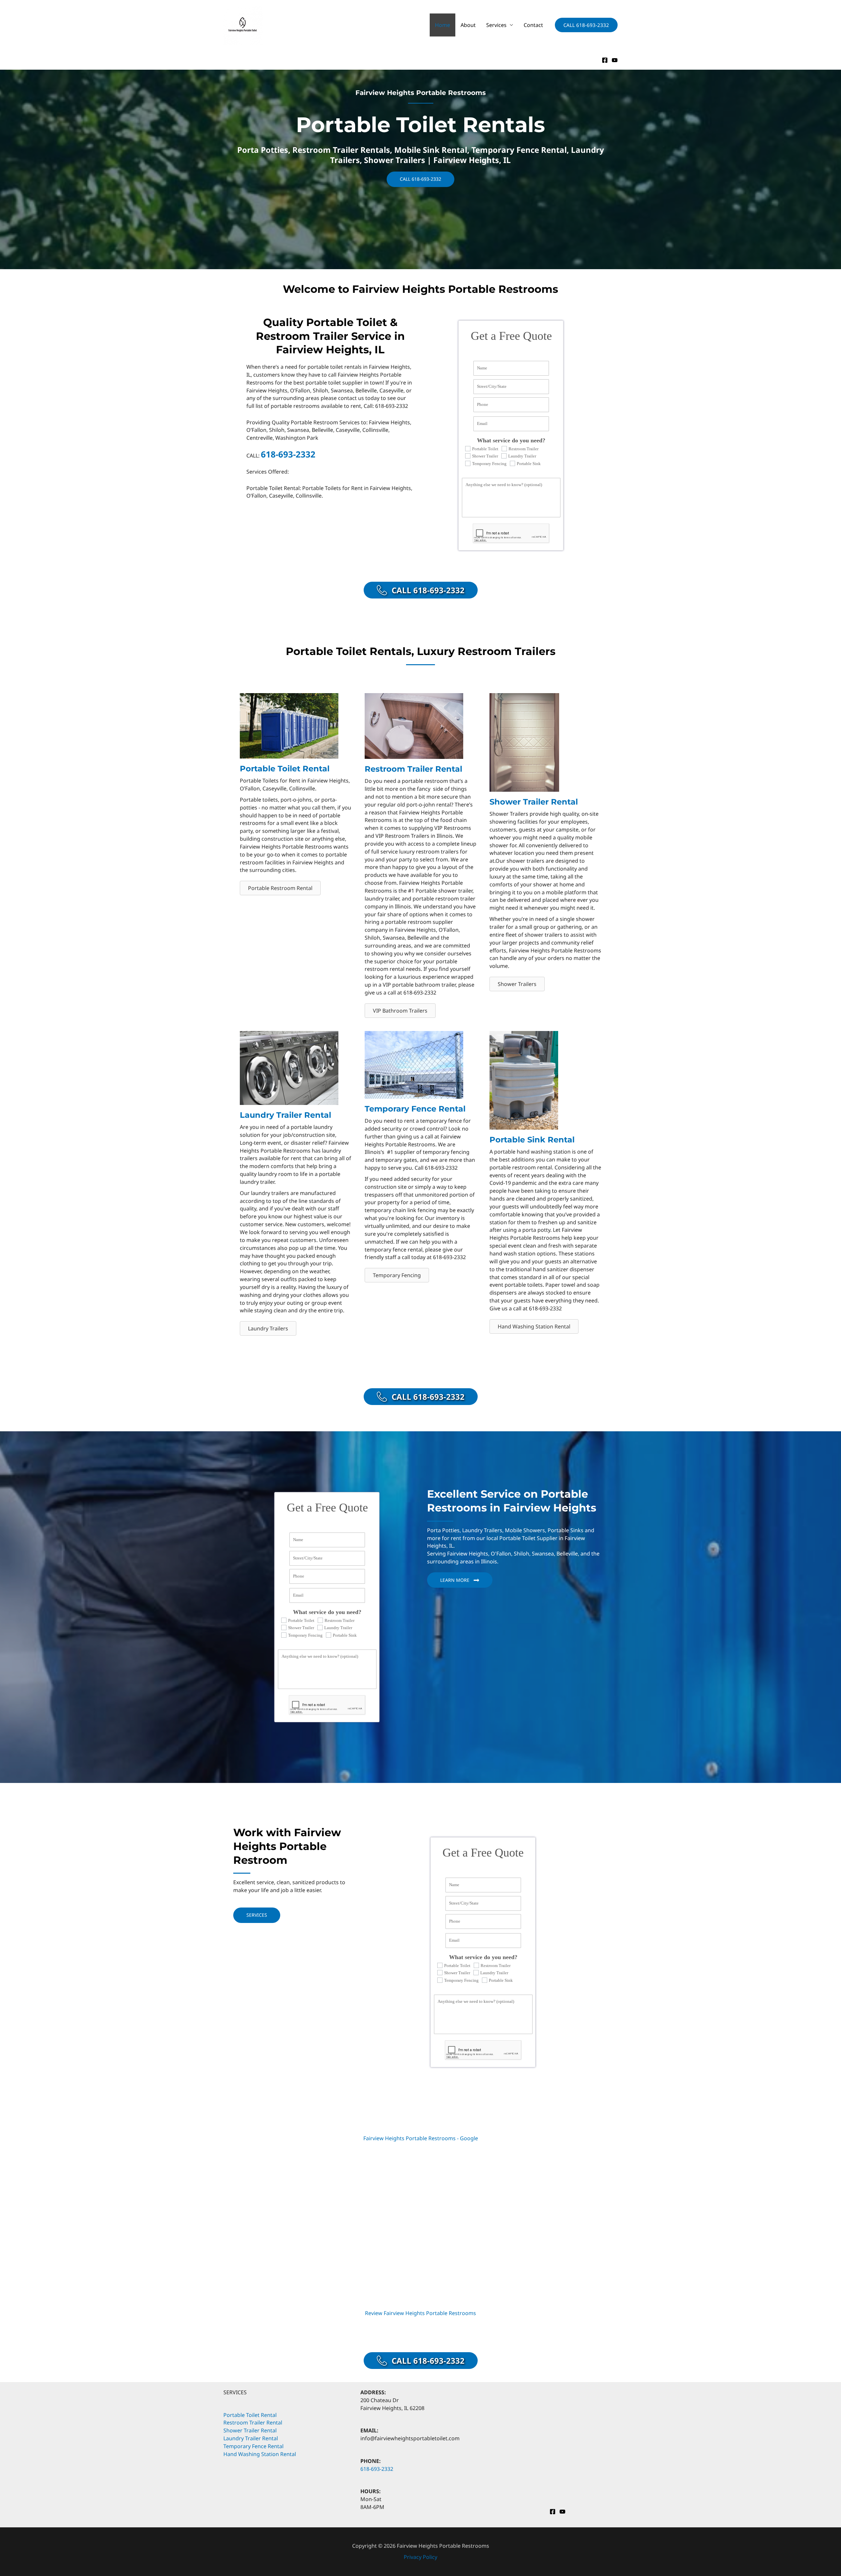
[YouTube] (562, 2512)
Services (496, 25)
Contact (533, 25)
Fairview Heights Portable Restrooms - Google (421, 2138)
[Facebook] (553, 2512)
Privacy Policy (420, 2557)
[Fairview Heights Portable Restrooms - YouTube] (615, 60)
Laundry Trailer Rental (251, 2438)
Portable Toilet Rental (250, 2415)
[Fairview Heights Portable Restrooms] (243, 24)
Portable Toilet (485, 449)
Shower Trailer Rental (250, 2430)
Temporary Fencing (489, 464)
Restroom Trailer (523, 449)
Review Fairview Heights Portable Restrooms (420, 2313)
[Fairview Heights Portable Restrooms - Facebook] (605, 60)
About (468, 25)
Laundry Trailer (522, 456)
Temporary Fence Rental (253, 2446)
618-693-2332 (288, 454)
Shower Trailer (485, 456)
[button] (586, 25)
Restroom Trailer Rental (253, 2423)
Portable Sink (529, 464)
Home (443, 25)
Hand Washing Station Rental (260, 2454)
